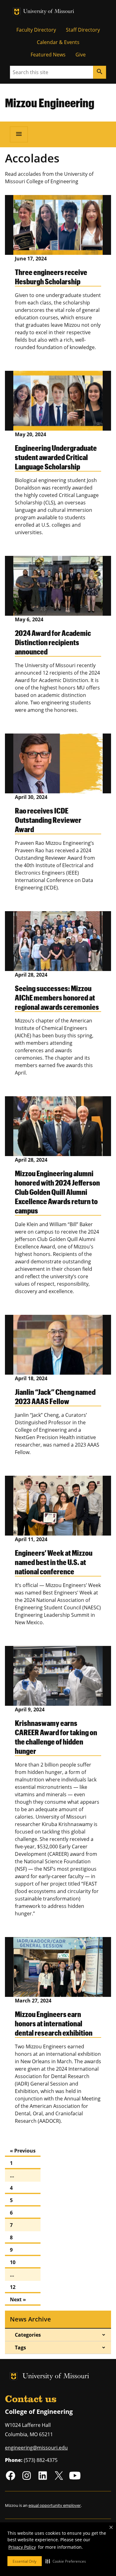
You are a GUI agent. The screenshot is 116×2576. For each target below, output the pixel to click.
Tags (20, 2348)
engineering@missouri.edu (36, 2448)
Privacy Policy (22, 2547)
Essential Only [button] (25, 2561)
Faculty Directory (36, 30)
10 (13, 2262)
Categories (28, 2335)
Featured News (48, 55)
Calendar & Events (58, 42)
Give (81, 55)
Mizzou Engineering (50, 103)
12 (13, 2287)
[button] (66, 2561)
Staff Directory (83, 30)
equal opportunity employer (55, 2505)
